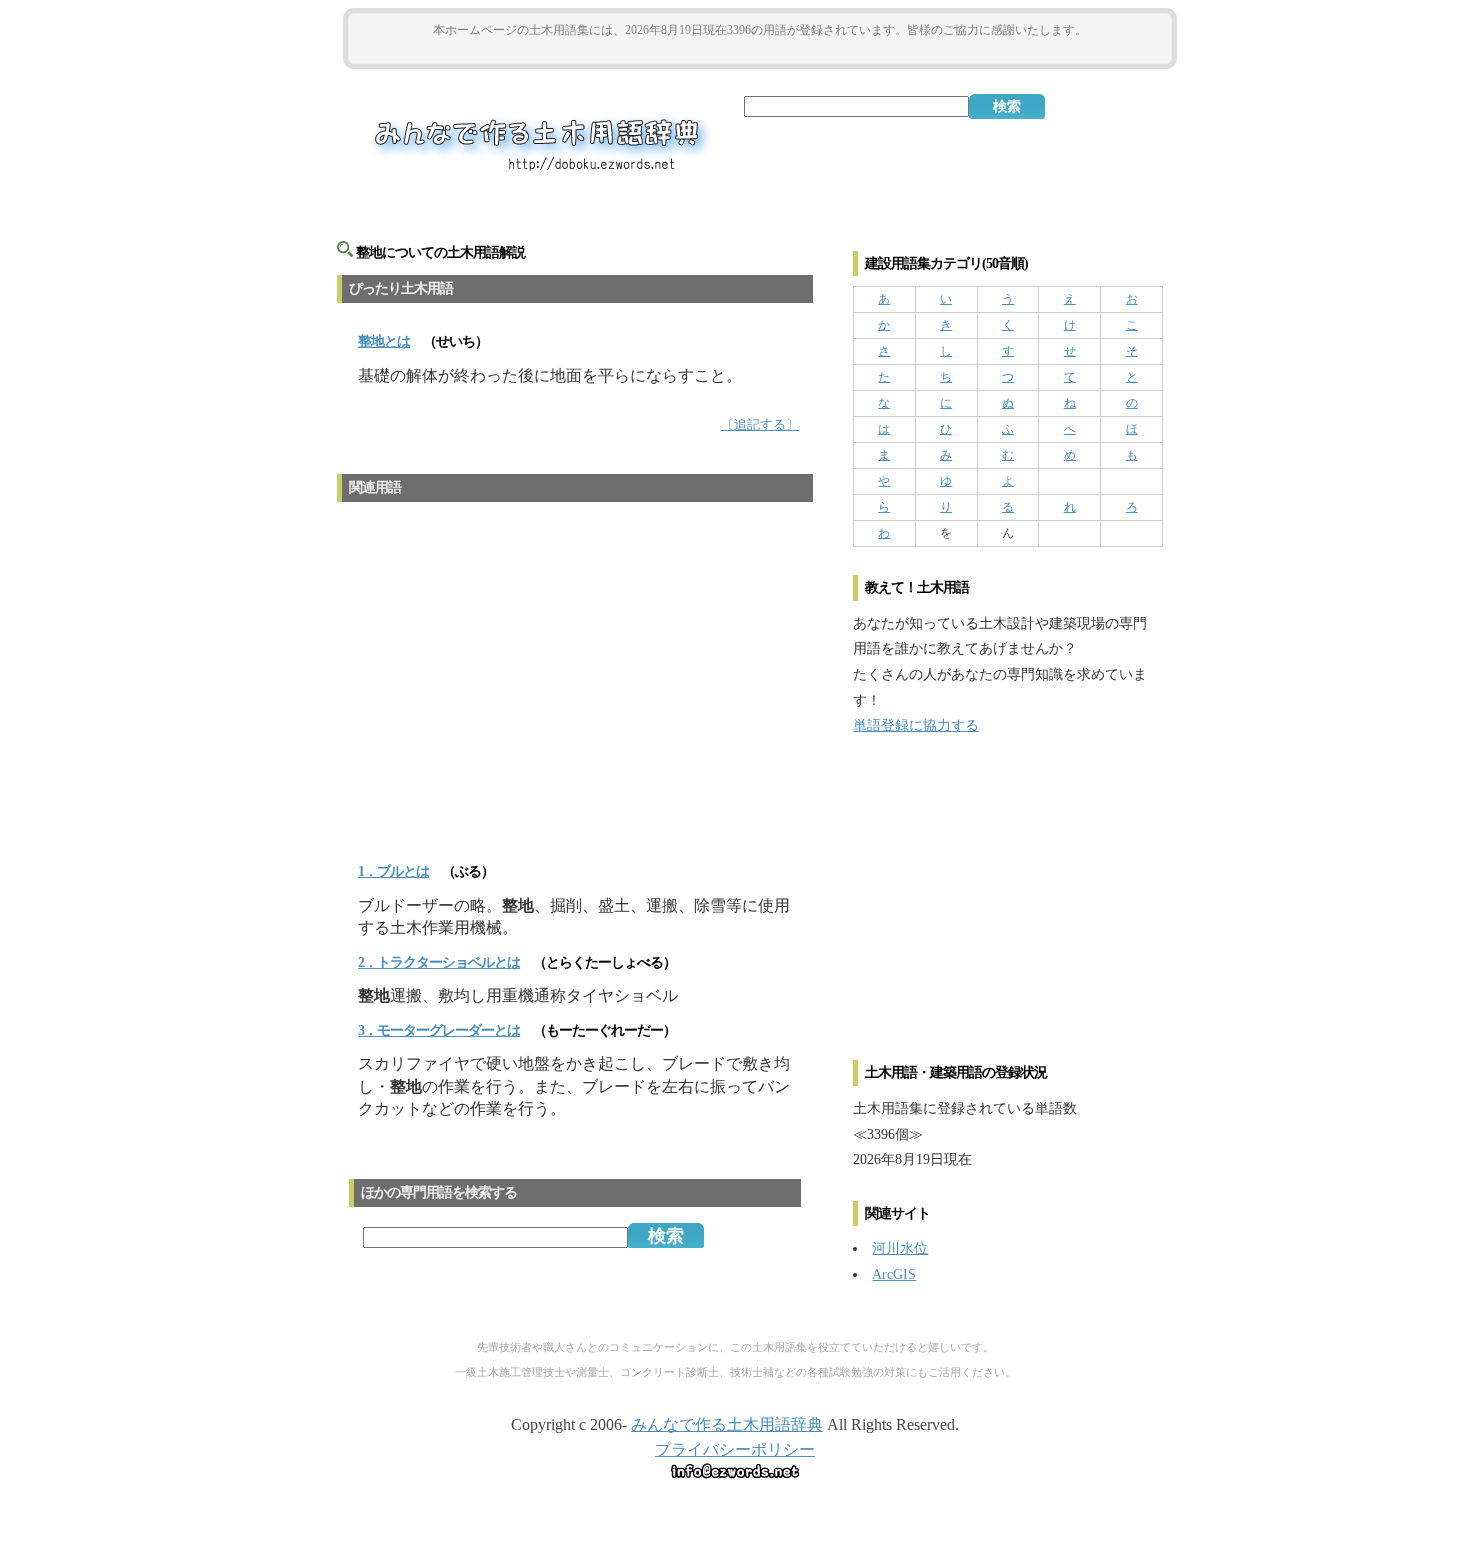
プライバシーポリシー (735, 1449)
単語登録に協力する (916, 725)
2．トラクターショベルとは (439, 962)
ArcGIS (894, 1274)
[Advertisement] (760, 51)
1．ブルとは (393, 871)
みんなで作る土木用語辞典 (727, 1424)
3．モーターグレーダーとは (439, 1030)
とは (384, 341)
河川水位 (900, 1248)
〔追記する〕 (760, 425)
